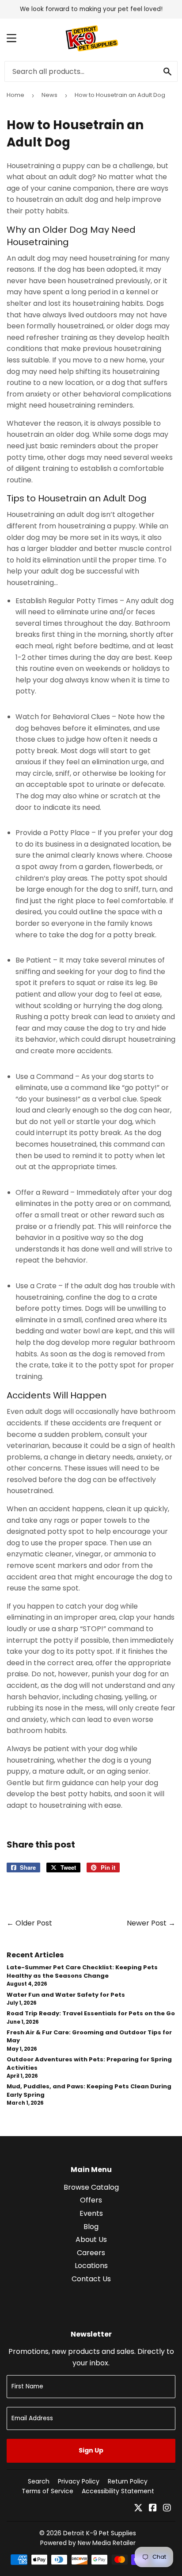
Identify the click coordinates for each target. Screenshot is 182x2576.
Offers (91, 2200)
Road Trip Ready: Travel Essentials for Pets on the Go (91, 2013)
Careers (91, 2253)
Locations (91, 2266)
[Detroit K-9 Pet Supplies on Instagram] (167, 2509)
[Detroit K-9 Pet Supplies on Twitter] (138, 2509)
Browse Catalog (91, 2187)
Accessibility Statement (118, 2491)
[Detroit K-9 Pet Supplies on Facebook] (153, 2509)
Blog (91, 2227)
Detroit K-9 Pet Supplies (100, 2533)
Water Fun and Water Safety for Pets (66, 1995)
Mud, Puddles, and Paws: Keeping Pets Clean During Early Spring (89, 2090)
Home (15, 95)
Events (91, 2213)
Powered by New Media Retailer (88, 2543)
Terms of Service (47, 2491)
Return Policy (128, 2481)
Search (39, 2481)
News (49, 95)
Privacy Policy (79, 2481)
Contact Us (91, 2279)
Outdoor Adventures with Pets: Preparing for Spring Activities (89, 2063)
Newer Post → (151, 1923)
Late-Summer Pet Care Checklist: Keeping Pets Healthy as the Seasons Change (82, 1971)
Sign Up (91, 2450)
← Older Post (29, 1923)
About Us (91, 2239)
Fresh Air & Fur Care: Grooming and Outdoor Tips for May (89, 2036)
